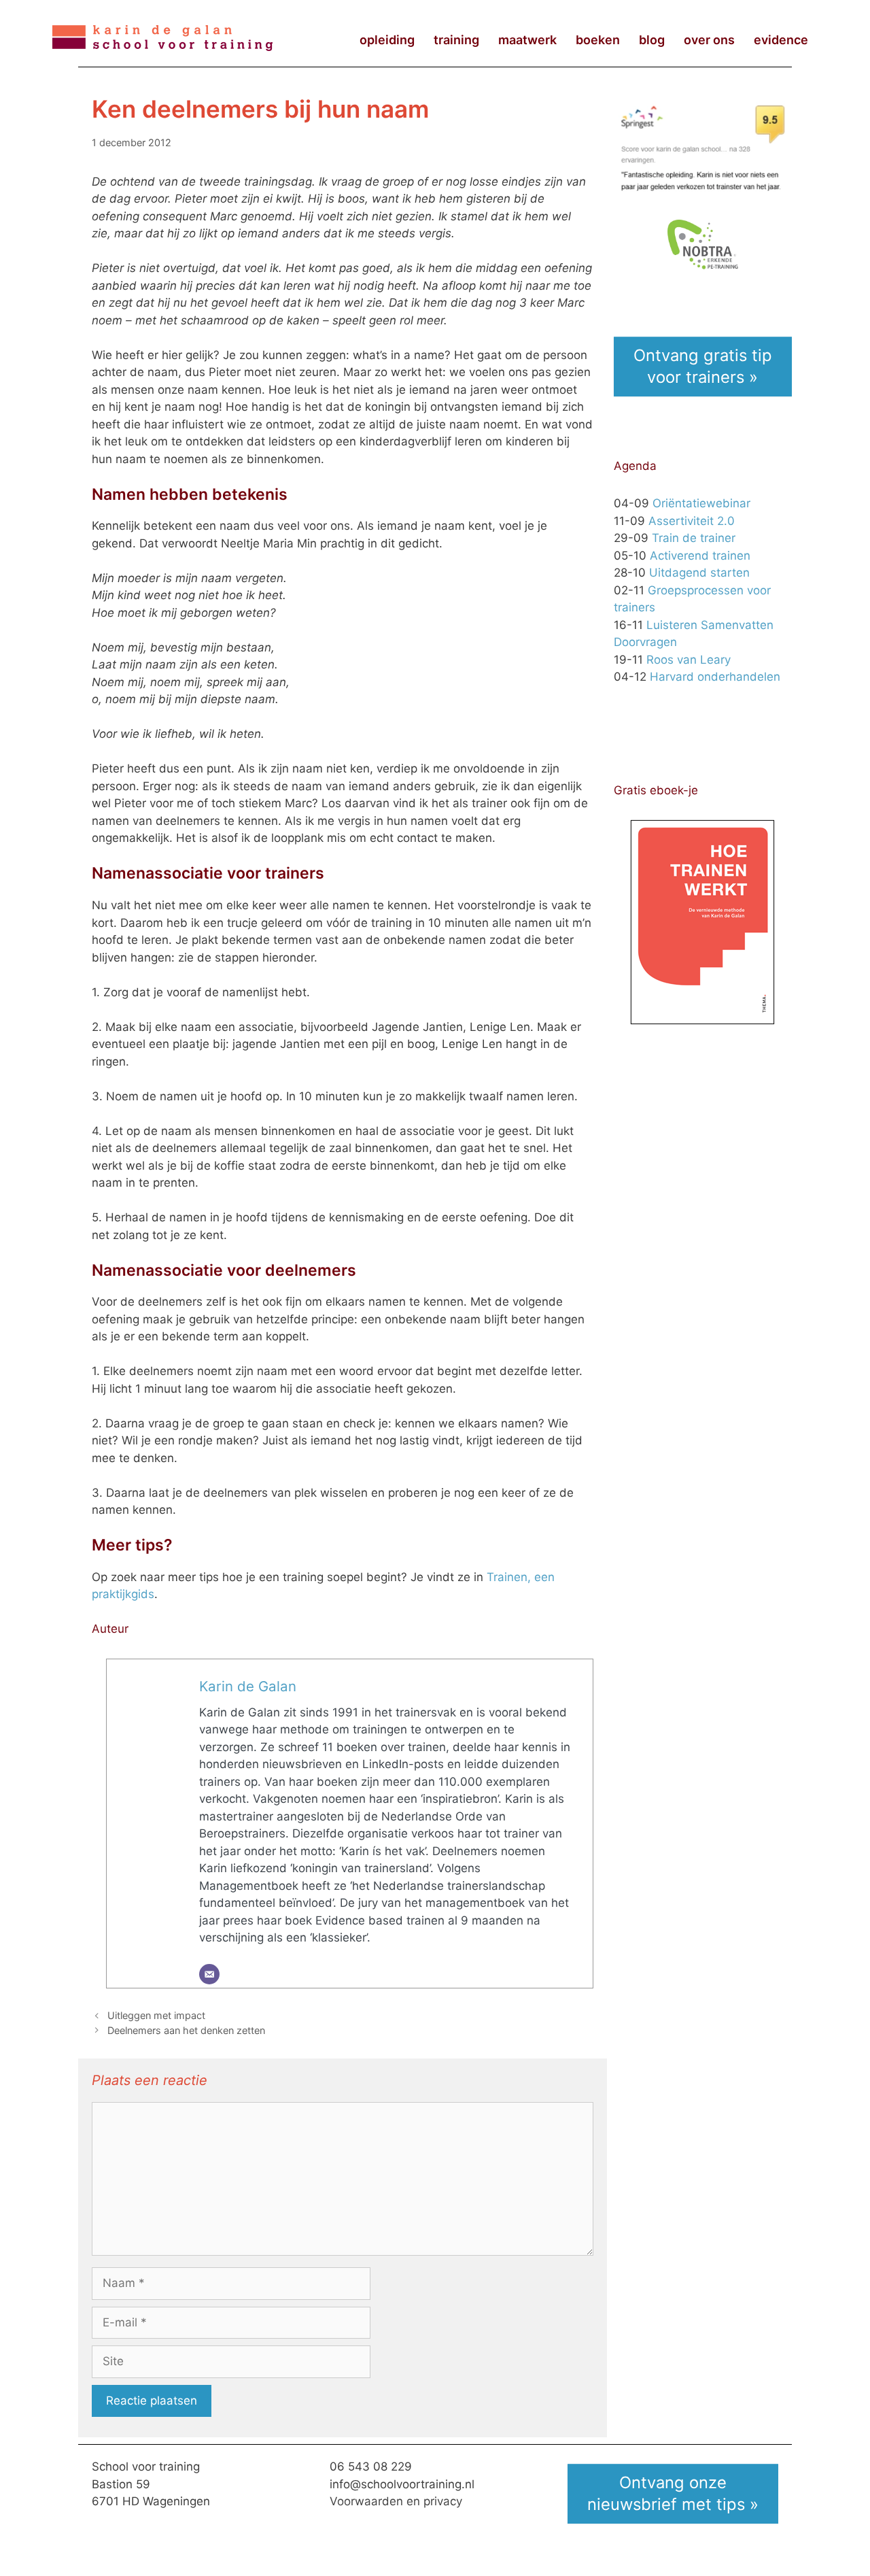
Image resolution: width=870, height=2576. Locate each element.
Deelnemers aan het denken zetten (186, 2030)
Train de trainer (694, 538)
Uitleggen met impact (156, 2015)
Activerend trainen (700, 556)
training (456, 40)
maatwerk (527, 40)
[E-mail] (209, 1974)
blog (652, 40)
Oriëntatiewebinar (701, 503)
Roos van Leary (689, 660)
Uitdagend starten (699, 573)
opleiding (387, 40)
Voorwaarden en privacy (396, 2501)
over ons (709, 40)
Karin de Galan (248, 1686)
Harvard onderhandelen (715, 677)
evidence (781, 40)
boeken (598, 40)
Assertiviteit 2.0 (692, 521)
